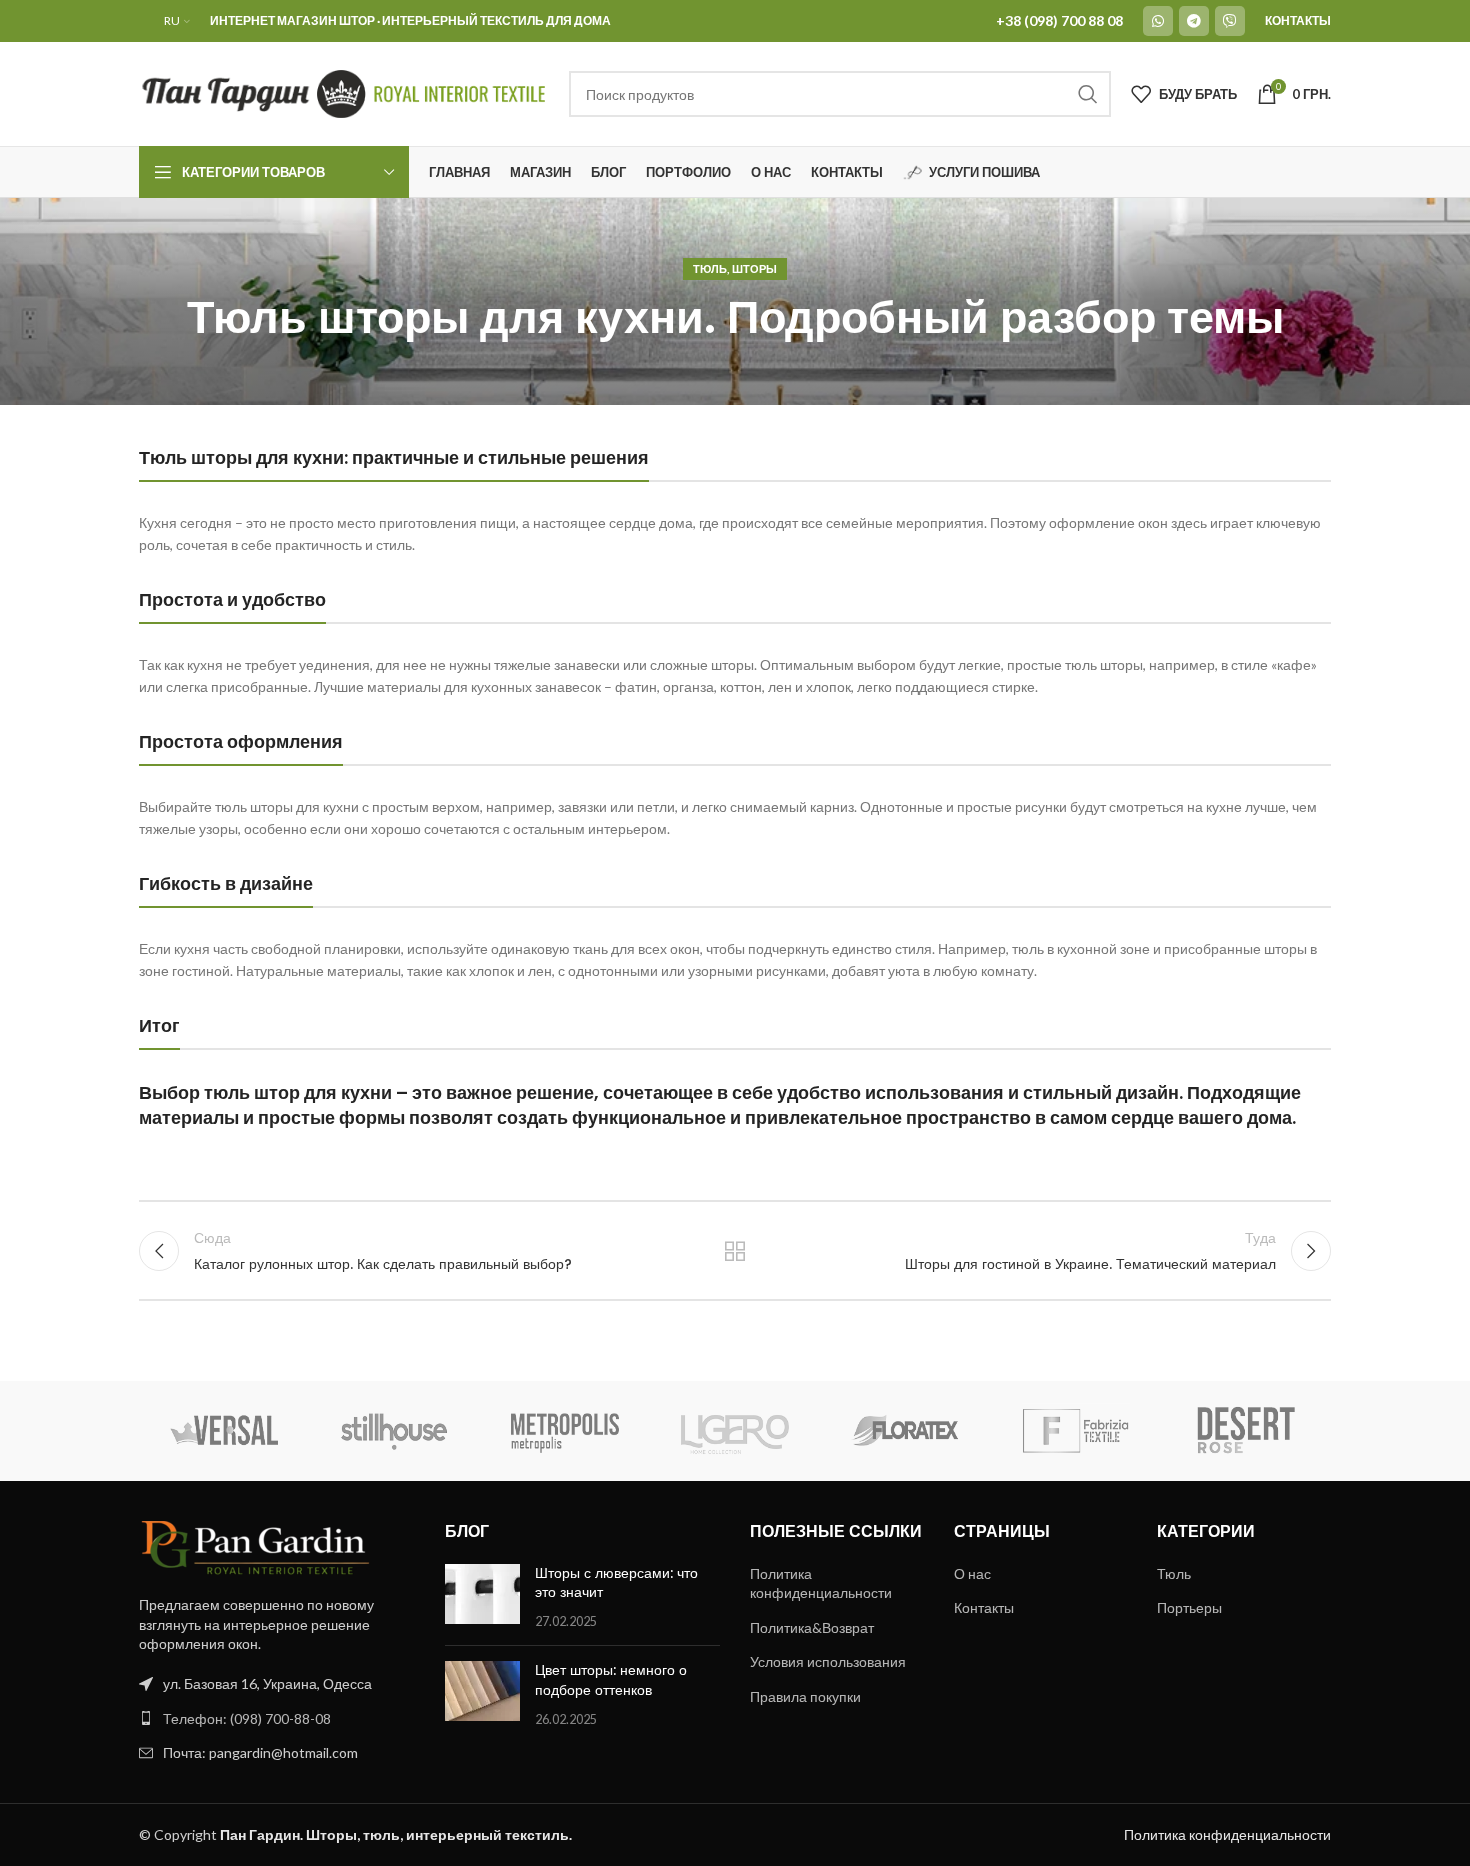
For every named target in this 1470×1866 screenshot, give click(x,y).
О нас (972, 1573)
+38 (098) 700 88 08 (1059, 20)
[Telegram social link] (1194, 21)
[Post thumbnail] (482, 1597)
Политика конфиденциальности (821, 1583)
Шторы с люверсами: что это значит (616, 1583)
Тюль (710, 268)
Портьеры (1189, 1607)
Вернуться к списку (735, 1251)
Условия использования (828, 1661)
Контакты (984, 1607)
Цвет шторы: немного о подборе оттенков (611, 1680)
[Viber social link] (1230, 21)
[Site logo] (344, 92)
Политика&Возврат (812, 1627)
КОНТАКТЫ (1298, 20)
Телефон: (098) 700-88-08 (247, 1718)
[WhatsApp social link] (1158, 21)
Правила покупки (805, 1696)
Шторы (754, 268)
